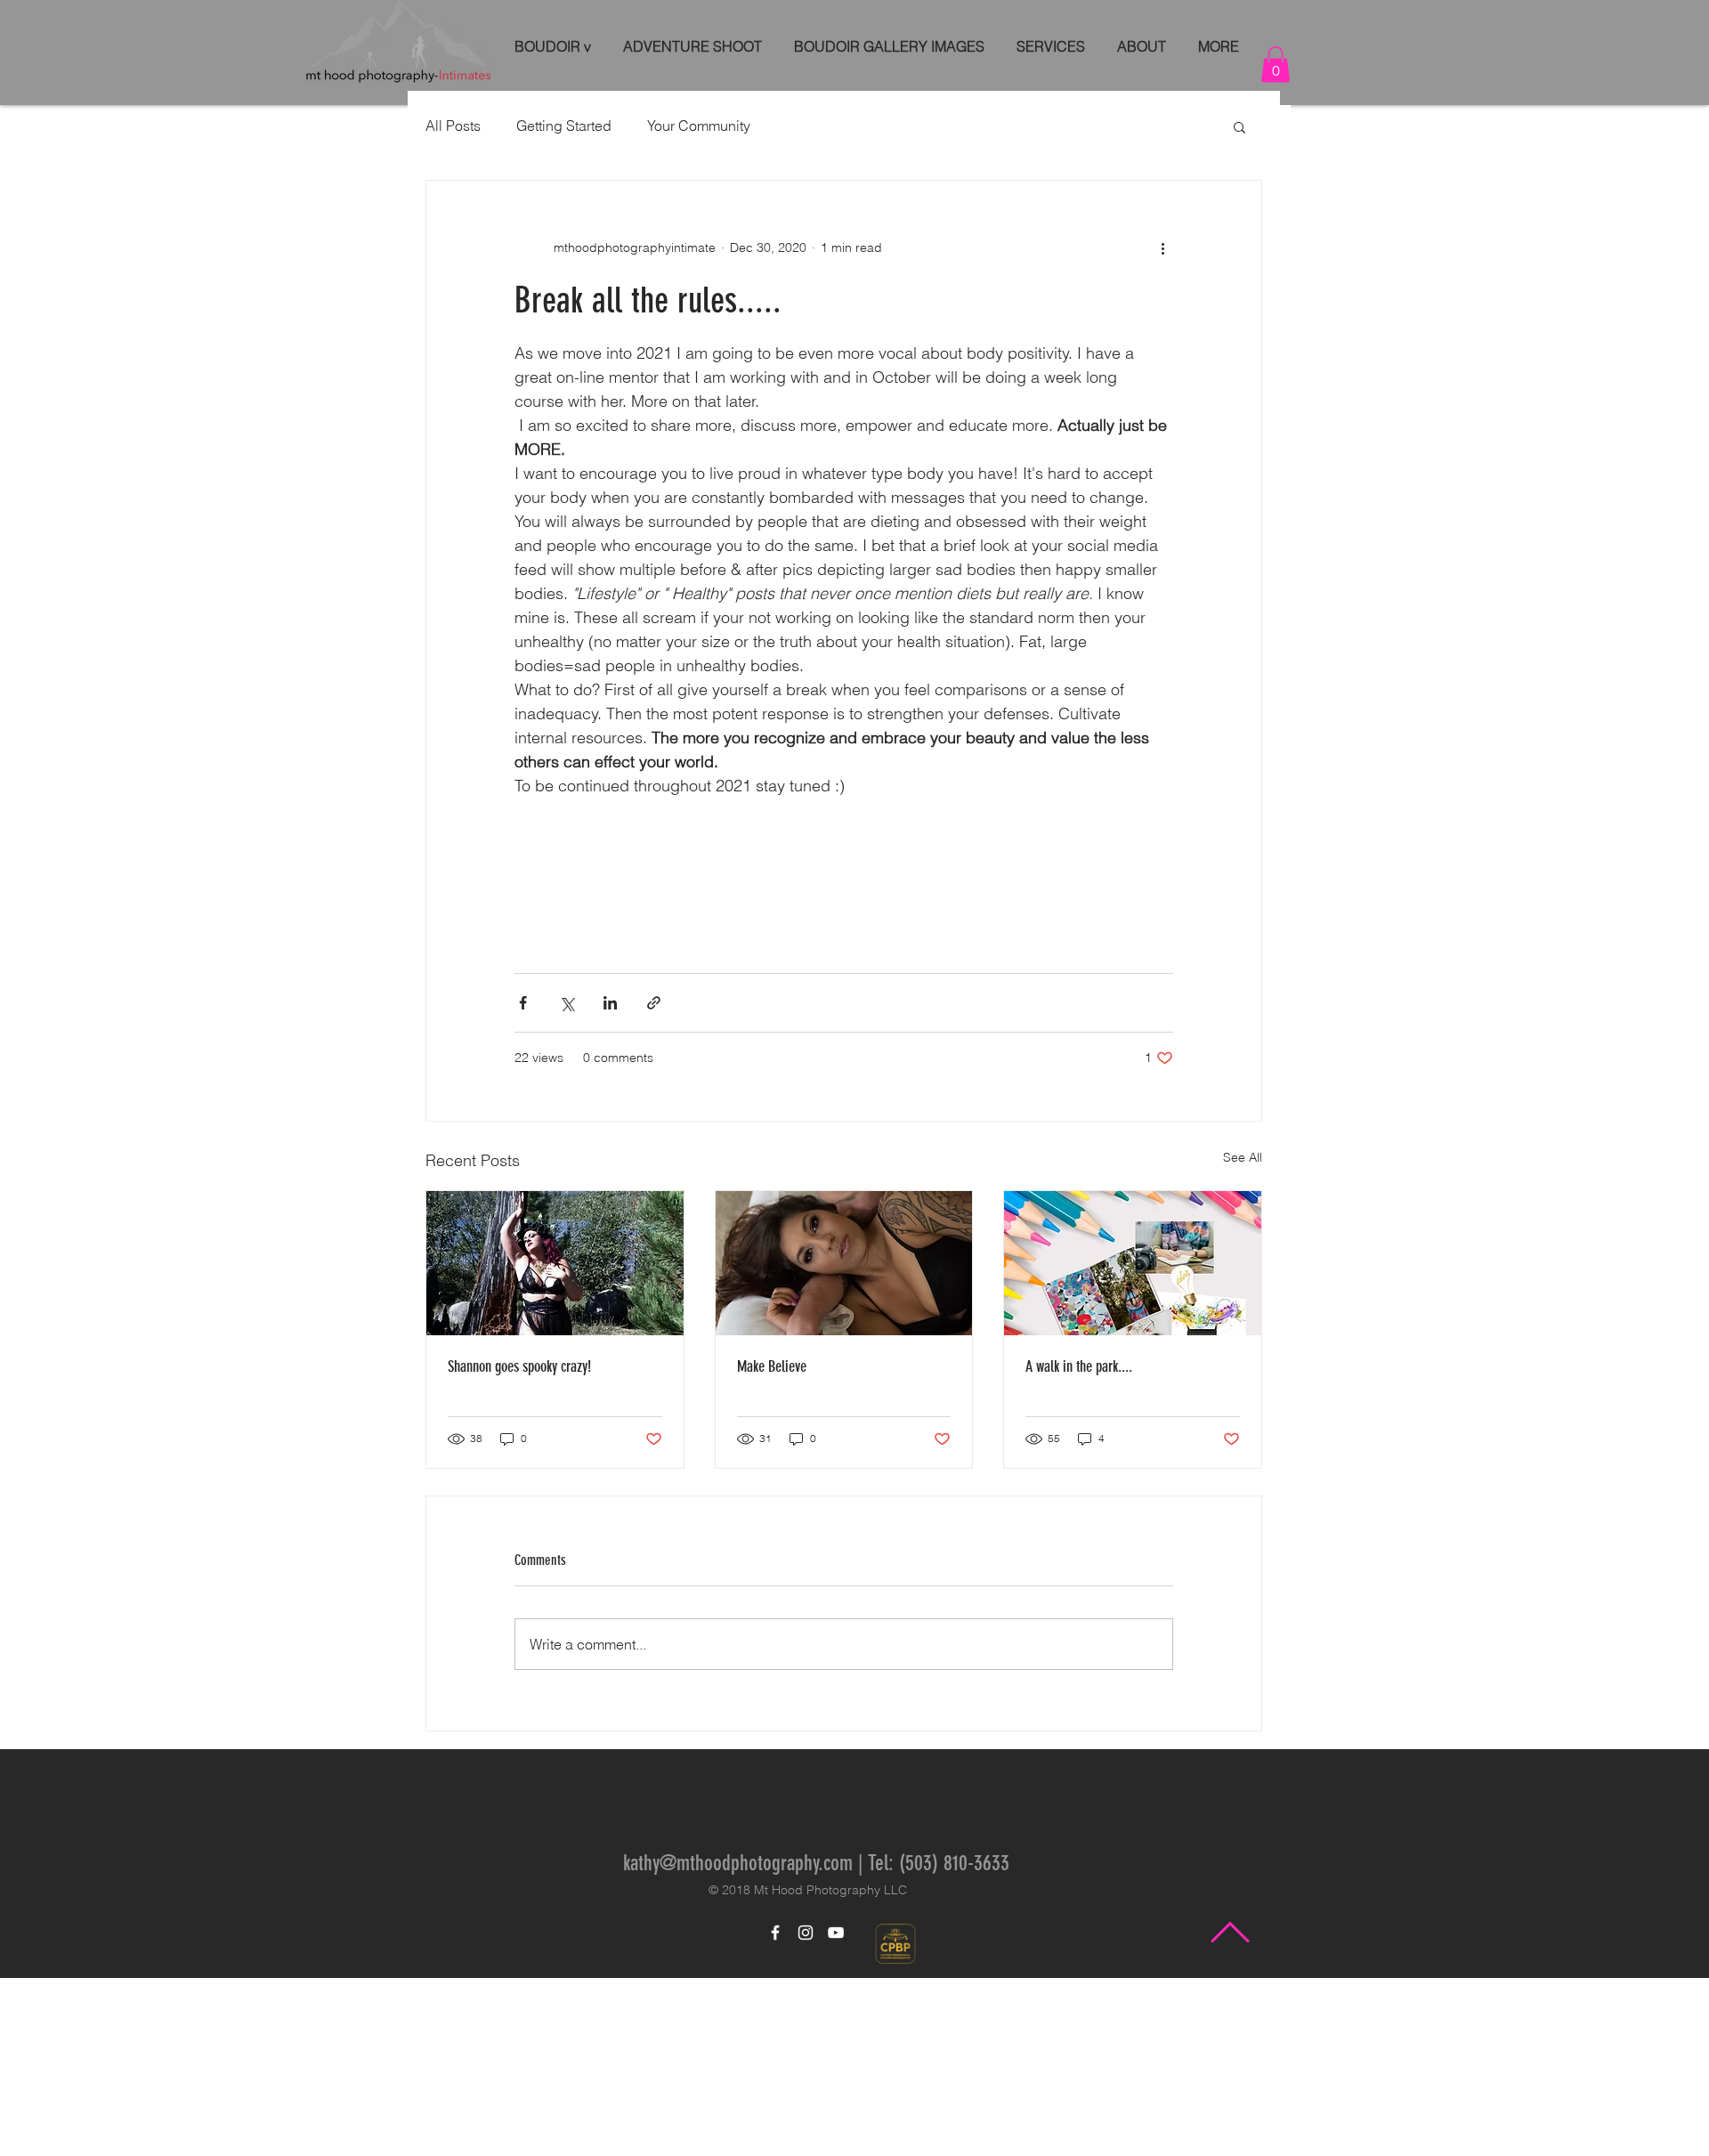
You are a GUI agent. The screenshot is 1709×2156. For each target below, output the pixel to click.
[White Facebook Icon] (775, 2111)
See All (1243, 1335)
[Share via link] (654, 1181)
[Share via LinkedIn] (610, 1181)
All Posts (453, 126)
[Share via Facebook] (523, 1181)
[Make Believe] (844, 1441)
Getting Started (564, 126)
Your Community (699, 126)
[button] (1276, 65)
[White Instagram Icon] (806, 2111)
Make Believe (772, 1544)
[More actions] (1162, 248)
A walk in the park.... (1079, 1544)
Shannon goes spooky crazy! (519, 1544)
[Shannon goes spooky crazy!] (555, 1441)
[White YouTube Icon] (836, 2111)
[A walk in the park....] (1133, 1441)
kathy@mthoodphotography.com (738, 2041)
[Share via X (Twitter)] (567, 1181)
